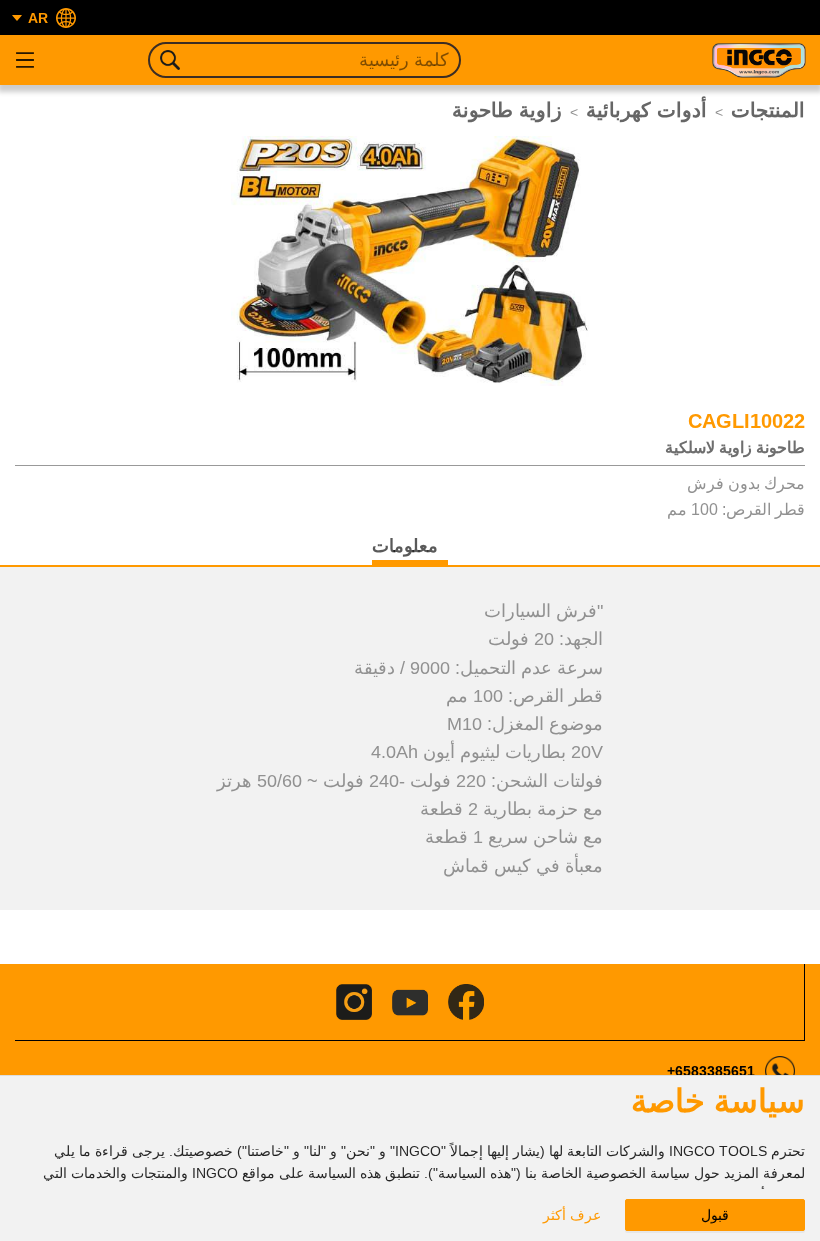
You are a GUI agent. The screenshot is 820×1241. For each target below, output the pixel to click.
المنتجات (768, 110)
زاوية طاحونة (507, 110)
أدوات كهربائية (646, 110)
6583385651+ (711, 1071)
